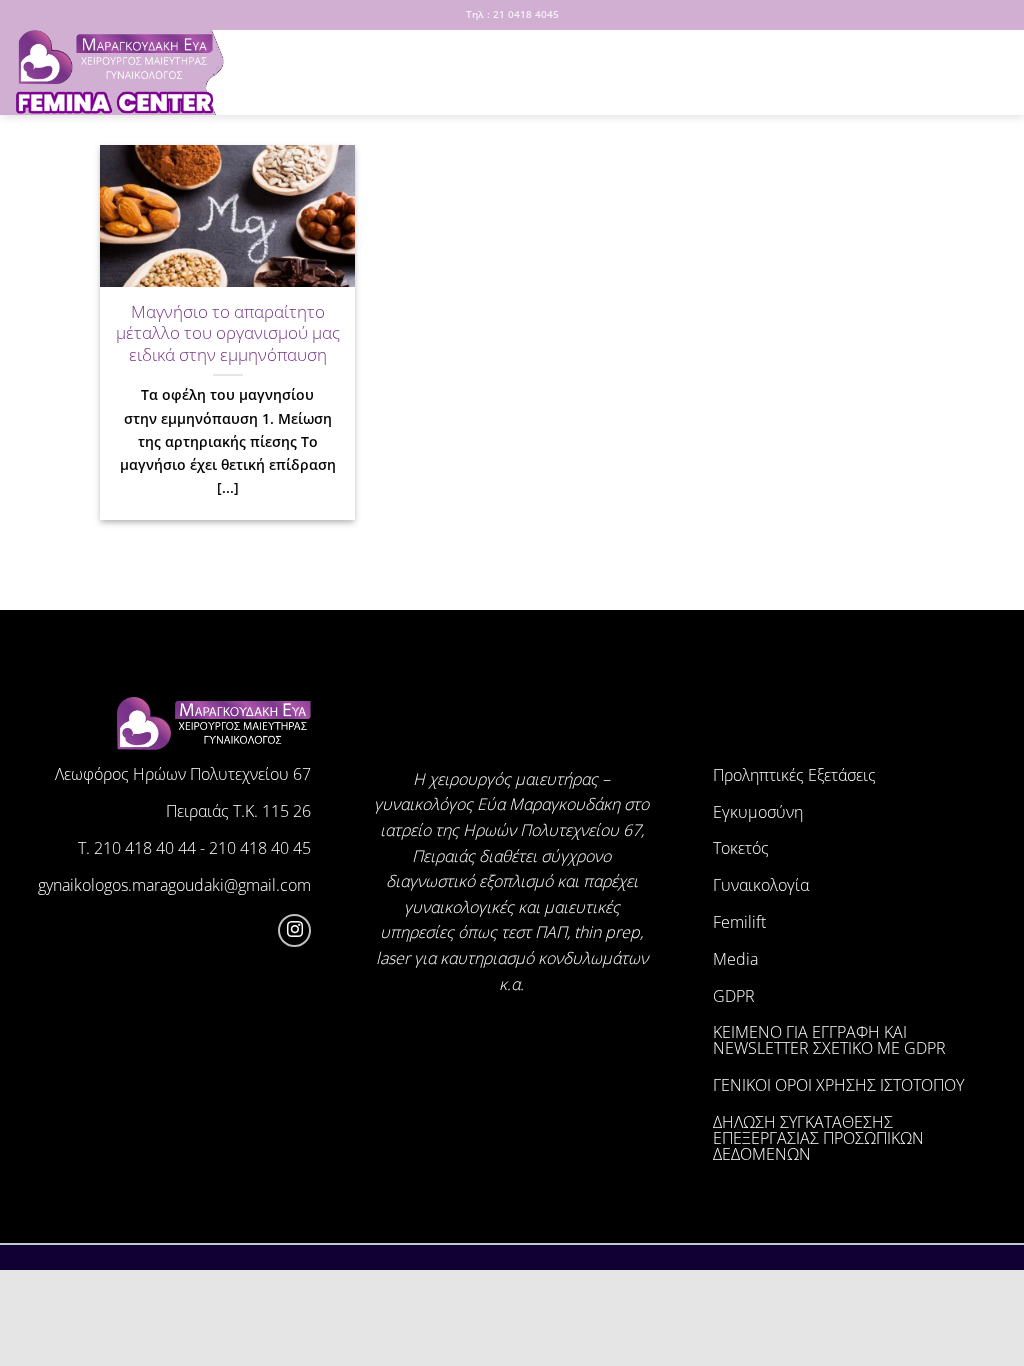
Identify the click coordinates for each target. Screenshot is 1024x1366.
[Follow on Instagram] (294, 930)
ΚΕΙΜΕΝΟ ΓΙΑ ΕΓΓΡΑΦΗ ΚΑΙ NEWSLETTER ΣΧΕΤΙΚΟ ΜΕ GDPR (829, 1040)
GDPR (734, 996)
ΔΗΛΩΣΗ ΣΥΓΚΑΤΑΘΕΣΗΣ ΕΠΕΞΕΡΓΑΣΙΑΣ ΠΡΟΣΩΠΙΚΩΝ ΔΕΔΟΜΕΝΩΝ (818, 1138)
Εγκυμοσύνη (758, 812)
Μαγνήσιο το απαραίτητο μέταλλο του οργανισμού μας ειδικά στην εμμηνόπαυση (228, 333)
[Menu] (263, 73)
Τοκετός (741, 848)
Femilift (739, 922)
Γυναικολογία (761, 885)
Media (735, 959)
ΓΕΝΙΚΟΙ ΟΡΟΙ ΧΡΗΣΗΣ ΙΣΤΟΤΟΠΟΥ (838, 1085)
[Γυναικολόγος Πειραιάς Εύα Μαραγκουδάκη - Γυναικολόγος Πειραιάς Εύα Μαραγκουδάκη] (115, 72)
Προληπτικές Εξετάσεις (794, 775)
